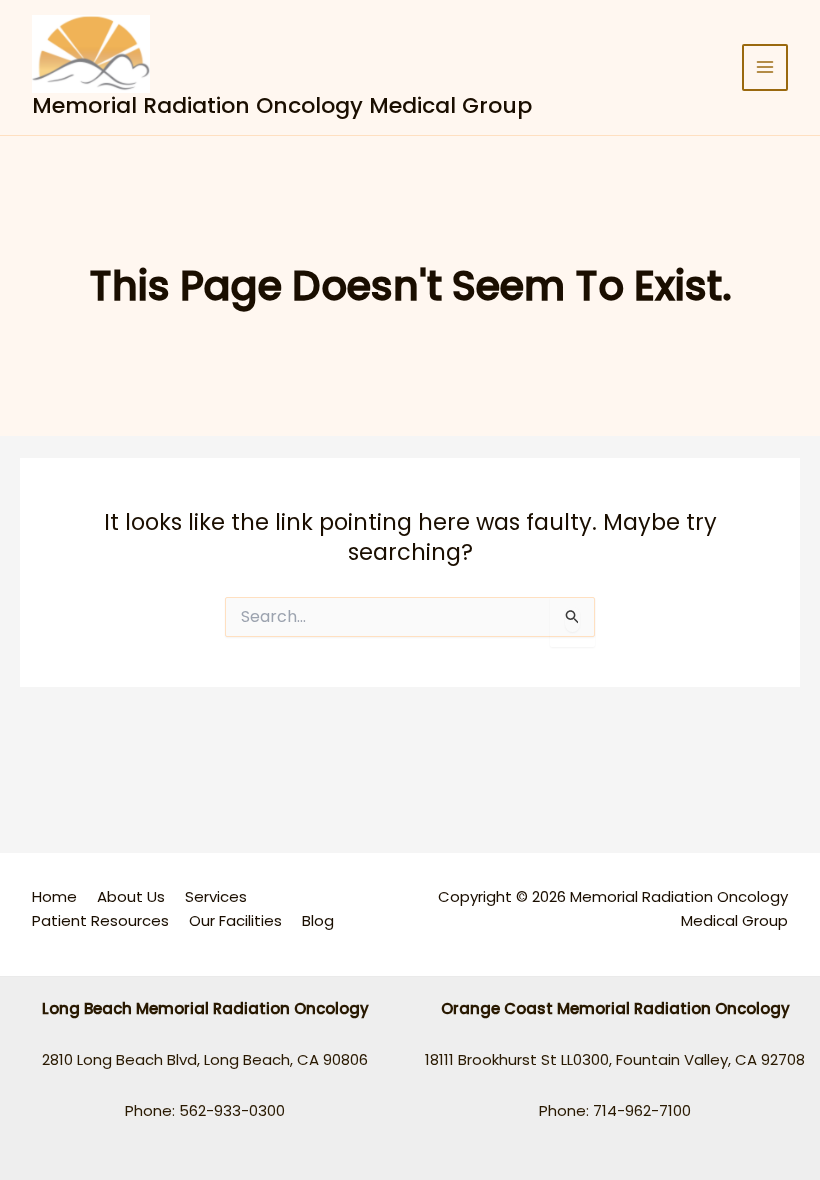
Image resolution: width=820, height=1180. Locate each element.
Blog (318, 920)
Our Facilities (235, 920)
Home (54, 896)
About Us (131, 896)
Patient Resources (100, 920)
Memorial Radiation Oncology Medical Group (282, 105)
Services (216, 896)
